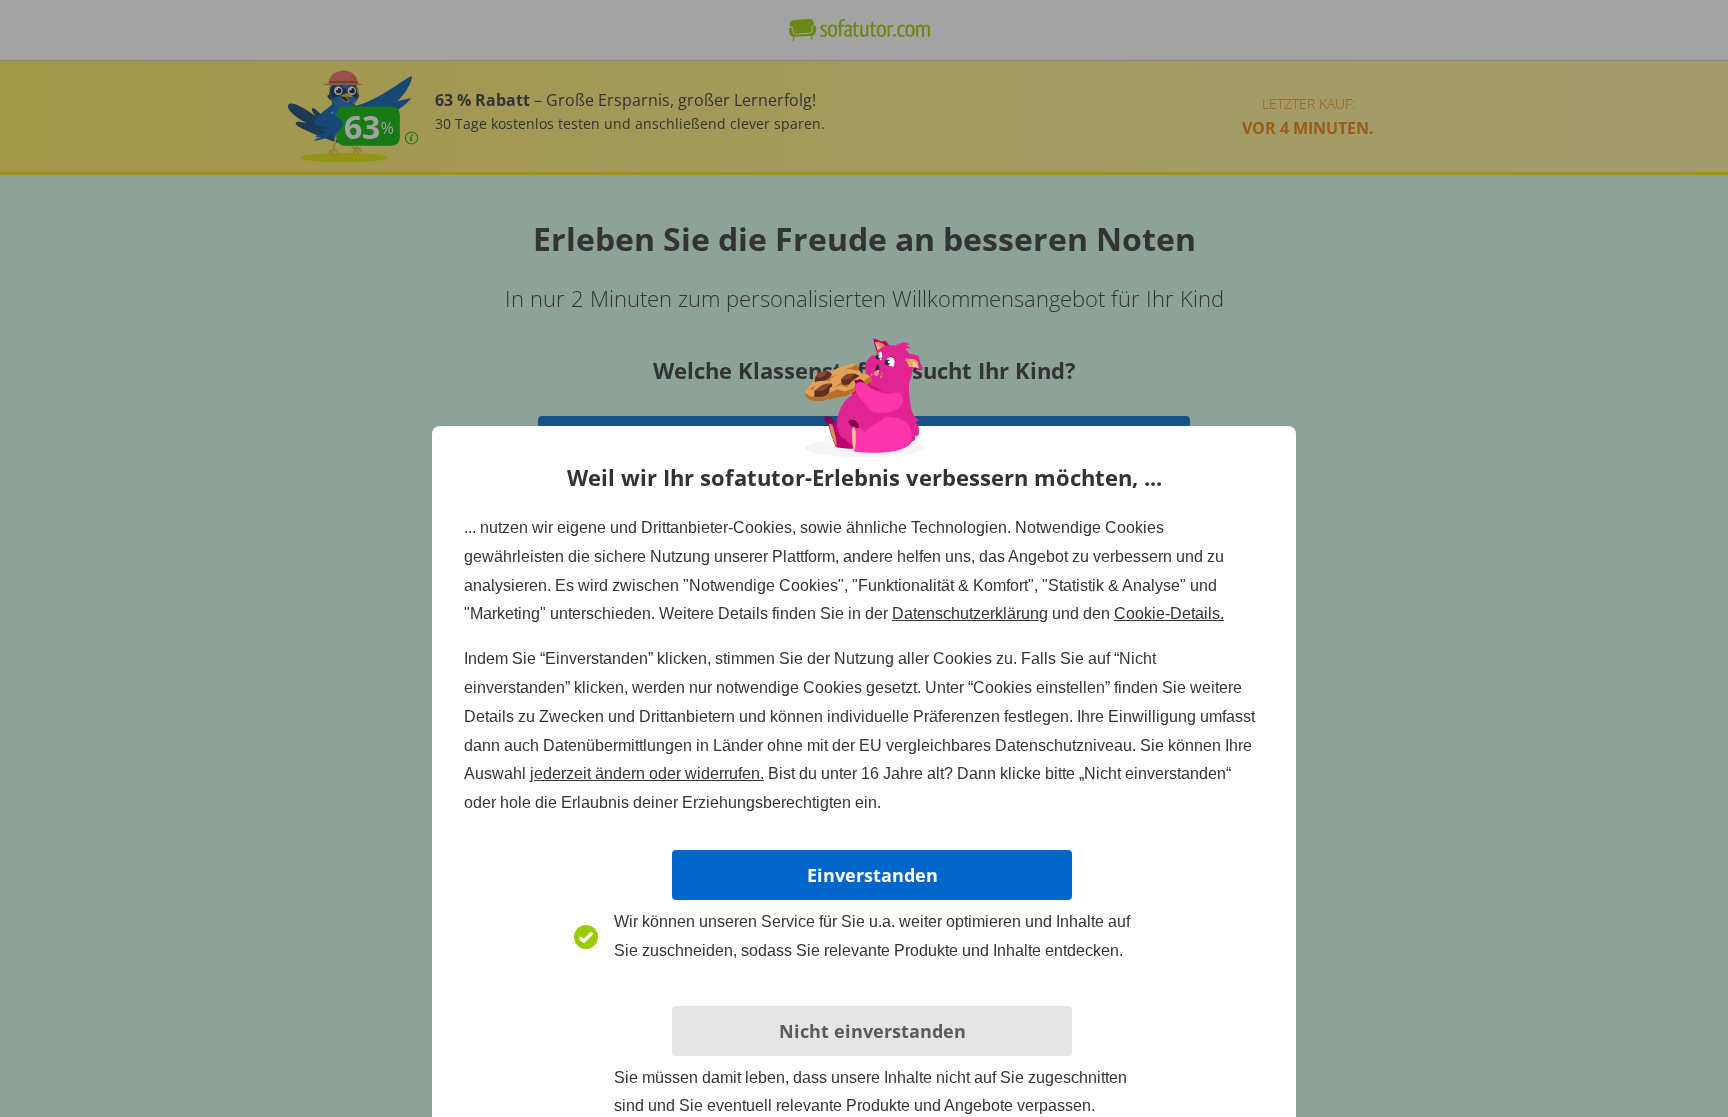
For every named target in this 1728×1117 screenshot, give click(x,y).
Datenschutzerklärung (970, 613)
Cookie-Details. (1169, 613)
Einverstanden (872, 875)
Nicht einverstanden (872, 1031)
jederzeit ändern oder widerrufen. (647, 773)
